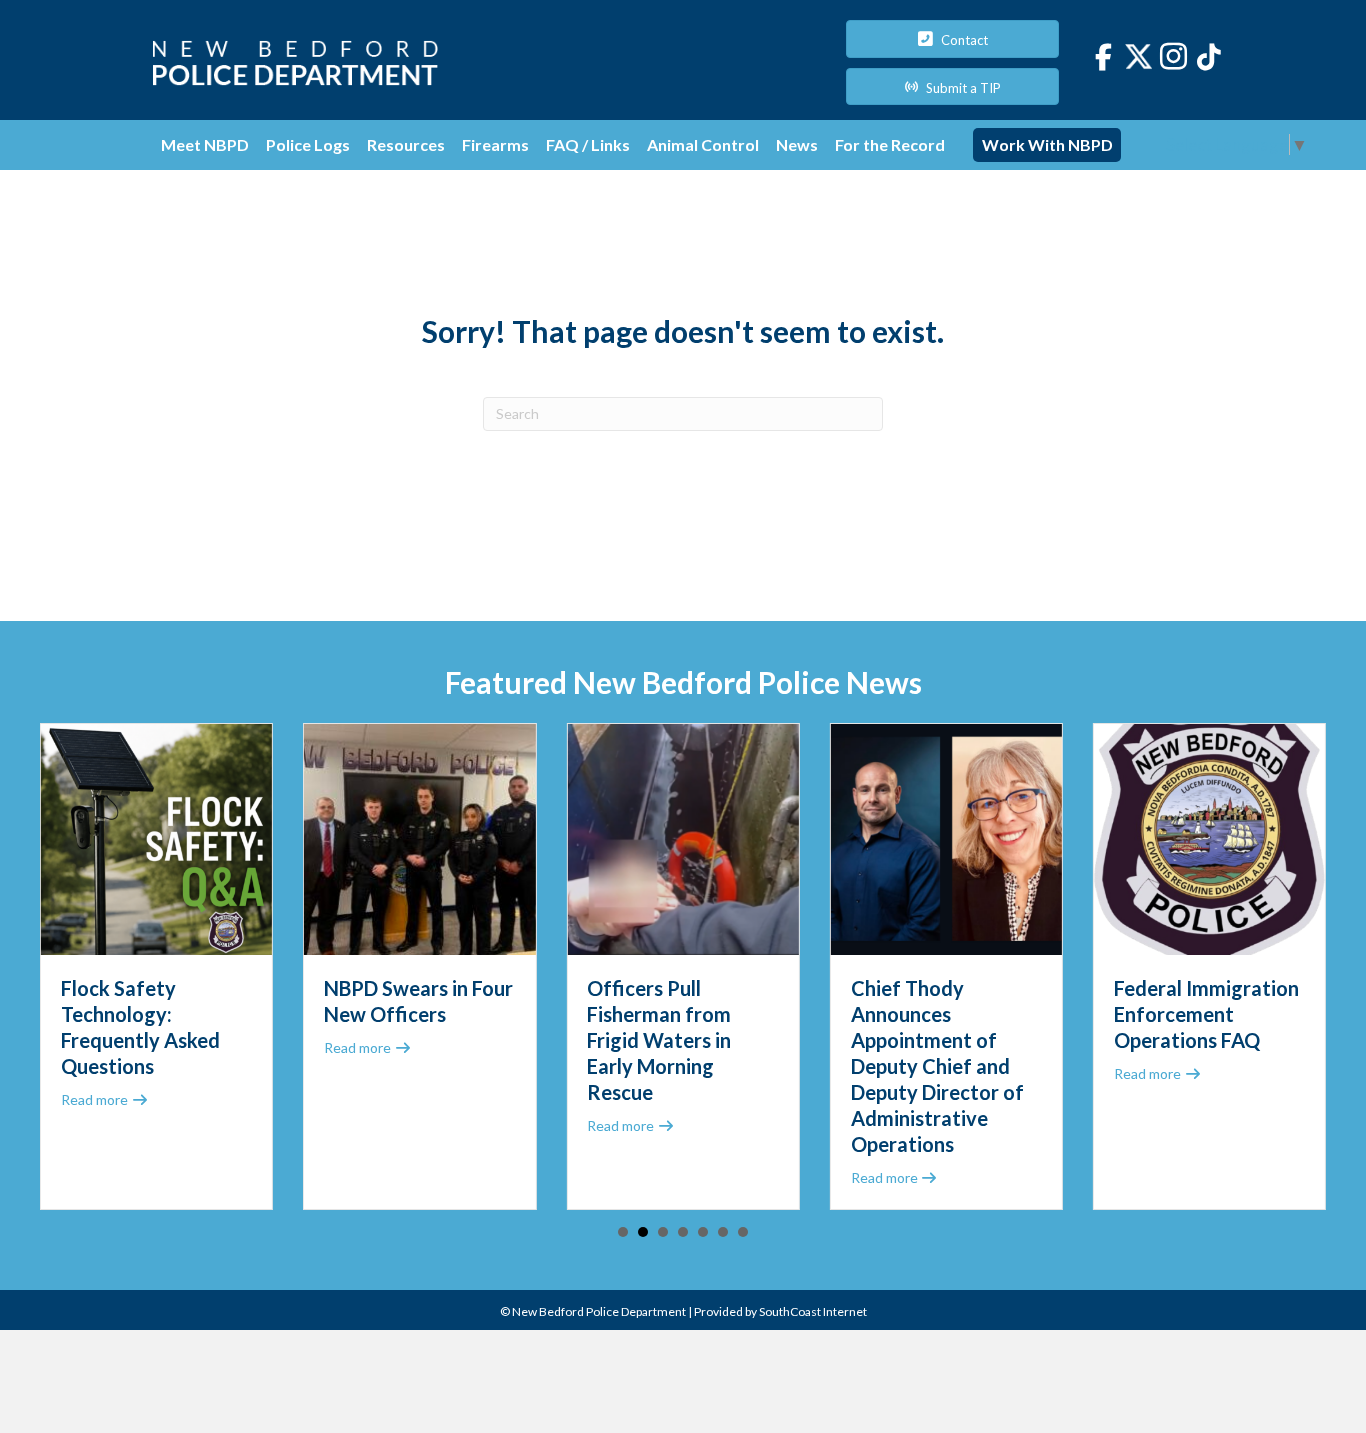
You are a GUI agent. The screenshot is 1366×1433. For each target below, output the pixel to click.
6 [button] (723, 1232)
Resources (406, 144)
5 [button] (703, 1232)
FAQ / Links (588, 144)
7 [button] (743, 1232)
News (797, 144)
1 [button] (623, 1232)
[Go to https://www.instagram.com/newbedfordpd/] (1173, 59)
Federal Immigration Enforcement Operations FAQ (1206, 1014)
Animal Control (703, 144)
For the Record (890, 144)
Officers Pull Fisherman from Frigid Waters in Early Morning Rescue (659, 1040)
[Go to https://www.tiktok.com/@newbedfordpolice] (1208, 58)
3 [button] (663, 1232)
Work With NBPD (1047, 144)
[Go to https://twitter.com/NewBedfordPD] (1138, 56)
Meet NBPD (205, 144)
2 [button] (643, 1232)
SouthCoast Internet (813, 1311)
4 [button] (683, 1232)
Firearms (495, 144)
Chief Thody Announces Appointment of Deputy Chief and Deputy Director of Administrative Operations (937, 1066)
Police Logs (308, 144)
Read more (105, 1099)
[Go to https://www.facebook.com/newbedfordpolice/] (1103, 58)
